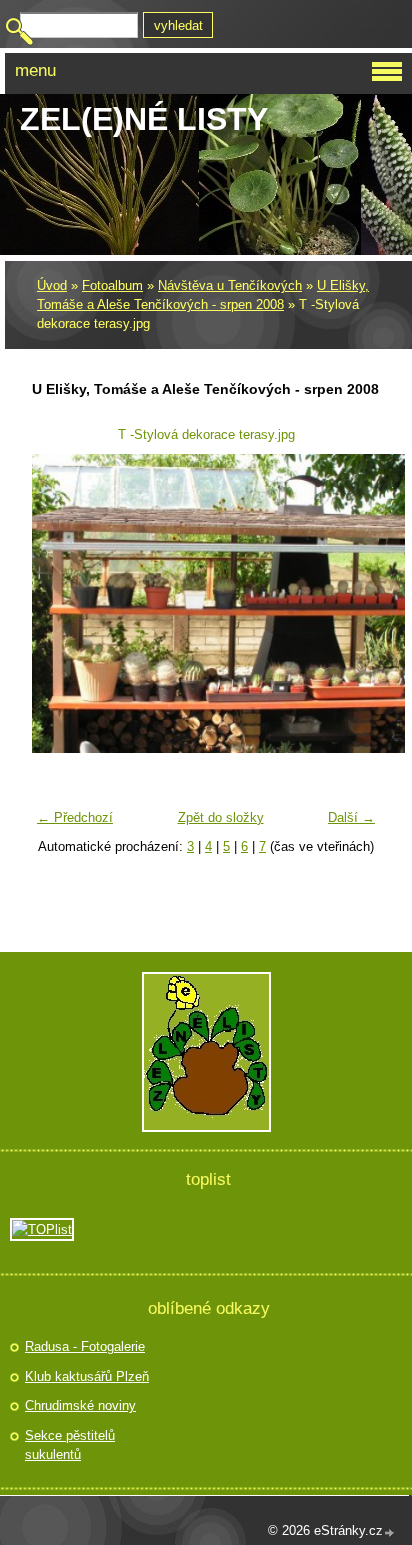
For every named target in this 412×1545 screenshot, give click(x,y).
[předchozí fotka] (59, 603)
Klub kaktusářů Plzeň (87, 1376)
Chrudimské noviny (80, 1405)
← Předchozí (75, 817)
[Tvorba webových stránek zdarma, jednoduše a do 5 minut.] (390, 1532)
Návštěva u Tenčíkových (230, 285)
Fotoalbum (112, 285)
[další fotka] (352, 603)
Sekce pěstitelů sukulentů (70, 1445)
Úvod (52, 285)
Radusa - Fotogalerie (85, 1346)
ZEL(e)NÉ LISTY (144, 119)
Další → (351, 817)
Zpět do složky (221, 817)
